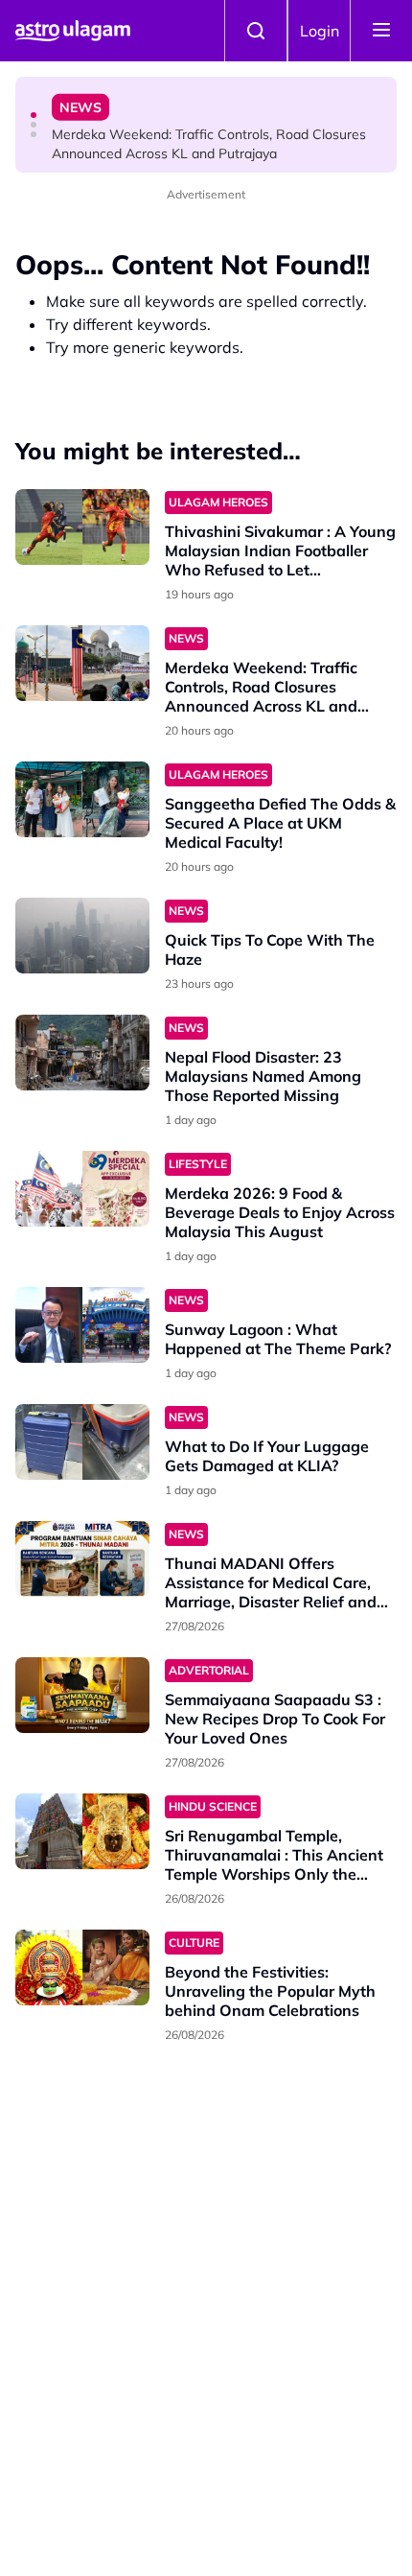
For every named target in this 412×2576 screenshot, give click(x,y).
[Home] (73, 31)
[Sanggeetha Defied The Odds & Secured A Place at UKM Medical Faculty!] (82, 799)
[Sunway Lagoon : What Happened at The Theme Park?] (82, 1325)
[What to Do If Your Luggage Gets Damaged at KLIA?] (82, 1442)
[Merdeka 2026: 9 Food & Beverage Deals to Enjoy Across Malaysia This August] (82, 1189)
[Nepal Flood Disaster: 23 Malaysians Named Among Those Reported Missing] (82, 1053)
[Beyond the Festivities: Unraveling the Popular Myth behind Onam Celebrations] (82, 1967)
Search (256, 31)
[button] (34, 115)
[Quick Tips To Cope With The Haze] (82, 936)
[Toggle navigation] (381, 31)
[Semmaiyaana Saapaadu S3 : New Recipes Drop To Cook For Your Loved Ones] (82, 1695)
